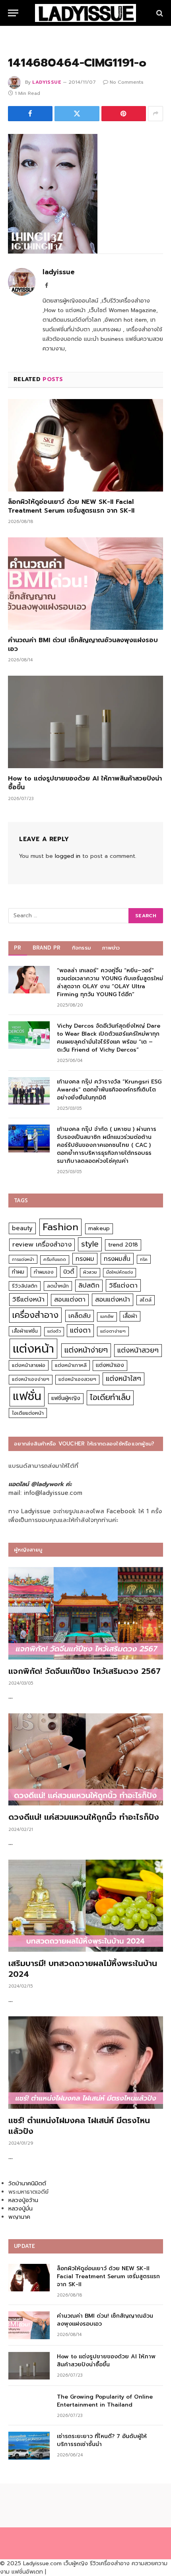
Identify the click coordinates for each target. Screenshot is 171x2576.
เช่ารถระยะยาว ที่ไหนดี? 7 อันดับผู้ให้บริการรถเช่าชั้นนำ (102, 2440)
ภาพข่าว (111, 948)
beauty (22, 1228)
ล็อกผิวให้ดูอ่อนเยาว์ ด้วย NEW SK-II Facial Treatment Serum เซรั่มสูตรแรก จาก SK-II (71, 506)
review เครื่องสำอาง (42, 1244)
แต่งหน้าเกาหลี (71, 1365)
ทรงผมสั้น (117, 1259)
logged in (68, 856)
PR (18, 948)
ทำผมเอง (44, 1272)
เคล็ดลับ (80, 1316)
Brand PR (47, 948)
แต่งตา (80, 1330)
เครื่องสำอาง (35, 1315)
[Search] (159, 13)
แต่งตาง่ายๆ (113, 1331)
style (90, 1244)
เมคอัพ (107, 1317)
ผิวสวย (90, 1272)
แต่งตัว (54, 1331)
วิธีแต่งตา (123, 1285)
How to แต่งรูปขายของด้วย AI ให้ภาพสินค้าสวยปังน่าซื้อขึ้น (85, 783)
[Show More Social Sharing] (155, 114)
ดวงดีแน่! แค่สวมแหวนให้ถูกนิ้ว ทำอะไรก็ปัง (84, 1817)
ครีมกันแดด (55, 1259)
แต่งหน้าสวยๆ (138, 1350)
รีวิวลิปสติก (25, 1286)
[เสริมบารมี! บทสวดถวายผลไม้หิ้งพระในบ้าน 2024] (86, 1906)
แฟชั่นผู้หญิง (66, 1398)
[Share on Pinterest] (124, 114)
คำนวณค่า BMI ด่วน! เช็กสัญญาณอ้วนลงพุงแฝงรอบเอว (83, 645)
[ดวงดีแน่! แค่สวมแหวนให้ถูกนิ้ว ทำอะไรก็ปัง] (86, 1760)
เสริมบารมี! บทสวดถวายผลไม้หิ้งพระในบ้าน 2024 (83, 1969)
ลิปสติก (89, 1285)
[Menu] (13, 13)
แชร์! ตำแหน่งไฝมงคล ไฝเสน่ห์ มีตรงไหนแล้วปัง (79, 2126)
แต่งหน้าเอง (110, 1365)
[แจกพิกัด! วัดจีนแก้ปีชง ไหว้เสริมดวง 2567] (86, 1613)
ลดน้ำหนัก (58, 1286)
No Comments (127, 82)
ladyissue (47, 82)
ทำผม (18, 1272)
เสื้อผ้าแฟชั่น (25, 1331)
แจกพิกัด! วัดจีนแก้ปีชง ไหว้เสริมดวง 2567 (85, 1671)
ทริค (144, 1259)
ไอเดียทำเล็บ (110, 1397)
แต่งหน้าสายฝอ (29, 1365)
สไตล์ (146, 1300)
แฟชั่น (27, 1396)
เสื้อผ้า (130, 1316)
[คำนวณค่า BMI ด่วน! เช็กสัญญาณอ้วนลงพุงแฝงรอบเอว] (85, 584)
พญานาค (19, 2217)
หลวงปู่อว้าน (23, 2200)
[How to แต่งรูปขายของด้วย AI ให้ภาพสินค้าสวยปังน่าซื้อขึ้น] (85, 722)
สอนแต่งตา (70, 1300)
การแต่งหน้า (23, 1259)
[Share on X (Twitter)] (77, 114)
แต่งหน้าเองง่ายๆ (31, 1379)
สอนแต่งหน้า (113, 1299)
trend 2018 (123, 1245)
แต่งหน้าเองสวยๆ (77, 1379)
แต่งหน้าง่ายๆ (86, 1350)
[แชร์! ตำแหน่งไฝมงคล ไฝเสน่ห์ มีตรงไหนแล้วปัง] (86, 2063)
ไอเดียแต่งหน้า (28, 1413)
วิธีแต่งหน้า (28, 1299)
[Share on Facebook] (30, 114)
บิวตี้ (69, 1272)
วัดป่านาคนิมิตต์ (27, 2184)
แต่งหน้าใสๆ (123, 1378)
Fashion (60, 1227)
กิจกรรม (82, 948)
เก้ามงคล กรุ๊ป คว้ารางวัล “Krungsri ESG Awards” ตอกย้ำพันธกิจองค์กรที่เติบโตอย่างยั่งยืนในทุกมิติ (109, 1090)
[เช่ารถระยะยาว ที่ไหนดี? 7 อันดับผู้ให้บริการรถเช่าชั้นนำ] (29, 2445)
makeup (99, 1228)
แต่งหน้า (33, 1349)
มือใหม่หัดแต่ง (120, 1272)
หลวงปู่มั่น (20, 2209)
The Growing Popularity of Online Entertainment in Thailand (105, 2401)
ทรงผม (85, 1259)
